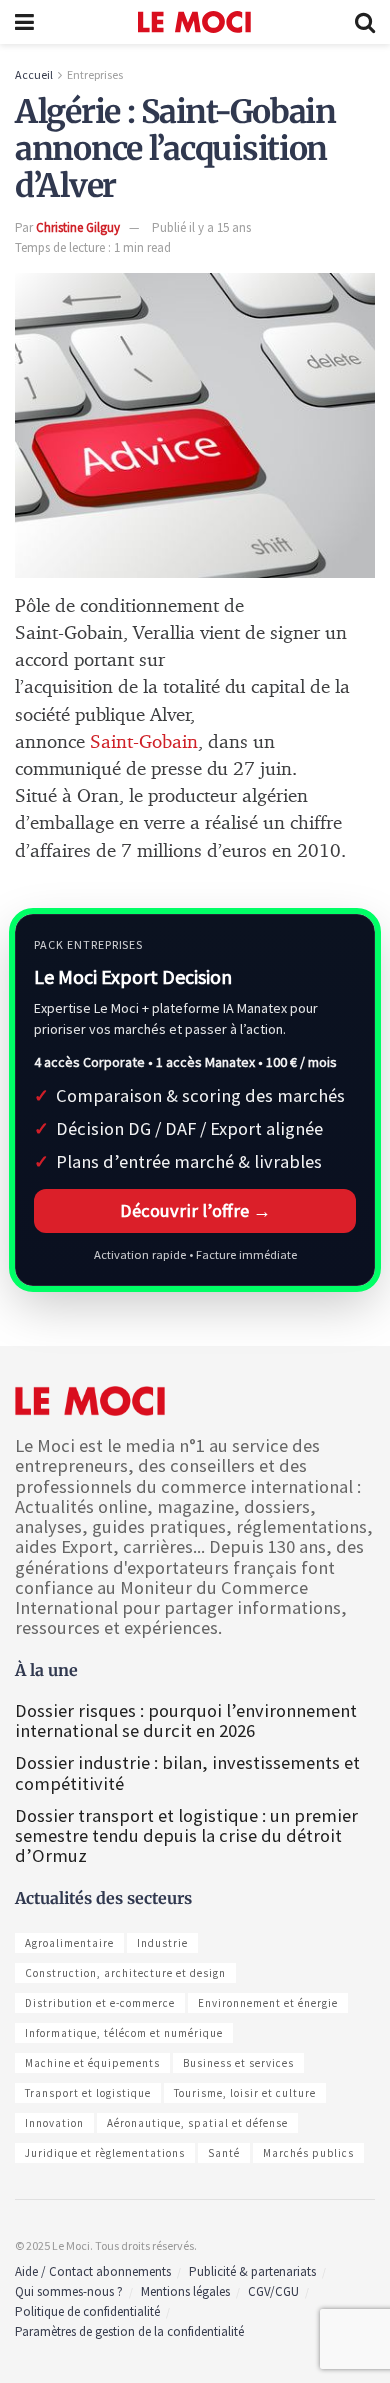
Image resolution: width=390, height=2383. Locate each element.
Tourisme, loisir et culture (245, 2093)
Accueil (34, 74)
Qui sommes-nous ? (69, 2291)
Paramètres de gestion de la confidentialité (129, 2331)
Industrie (162, 1943)
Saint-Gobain (144, 742)
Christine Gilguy (78, 227)
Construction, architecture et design (125, 1973)
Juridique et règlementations (105, 2153)
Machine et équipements (92, 2063)
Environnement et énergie (268, 2003)
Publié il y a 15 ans (201, 227)
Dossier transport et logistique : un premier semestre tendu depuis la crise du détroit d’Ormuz (186, 1835)
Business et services (238, 2063)
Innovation (54, 2123)
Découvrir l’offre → (195, 1210)
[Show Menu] (24, 22)
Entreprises (95, 74)
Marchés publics (308, 2153)
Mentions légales (185, 2291)
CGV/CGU (273, 2291)
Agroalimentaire (69, 1943)
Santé (224, 2153)
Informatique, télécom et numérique (124, 2033)
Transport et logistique (88, 2093)
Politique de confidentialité (87, 2311)
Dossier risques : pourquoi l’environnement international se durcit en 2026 (186, 1720)
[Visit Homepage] (194, 22)
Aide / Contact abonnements (93, 2271)
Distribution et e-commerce (100, 2003)
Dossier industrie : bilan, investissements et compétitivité (187, 1772)
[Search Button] (365, 22)
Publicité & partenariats (252, 2271)
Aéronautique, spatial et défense (197, 2123)
